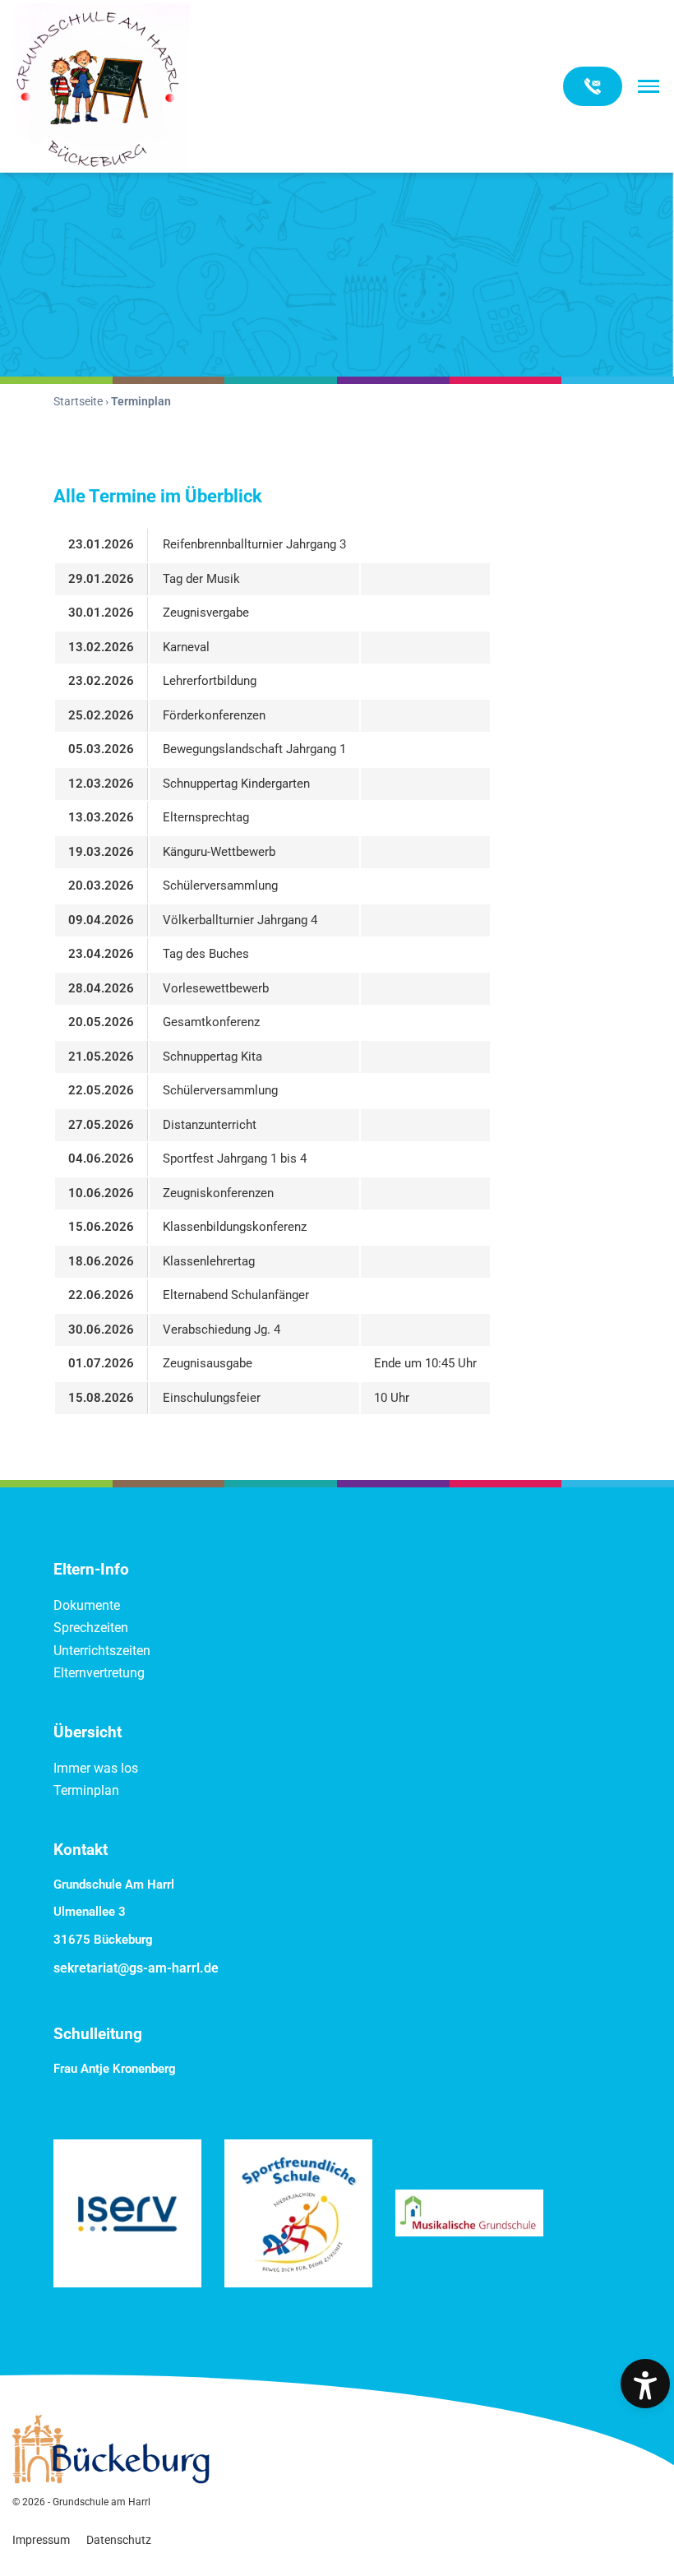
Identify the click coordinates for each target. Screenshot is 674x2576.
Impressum (41, 2540)
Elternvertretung (99, 1673)
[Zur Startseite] (101, 86)
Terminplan (86, 1790)
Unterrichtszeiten (102, 1651)
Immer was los (96, 1768)
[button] (649, 86)
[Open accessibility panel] (645, 2384)
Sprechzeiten (91, 1628)
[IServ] (127, 2213)
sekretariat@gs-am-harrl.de (136, 1968)
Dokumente (87, 1605)
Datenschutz (119, 2540)
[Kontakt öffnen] (593, 86)
